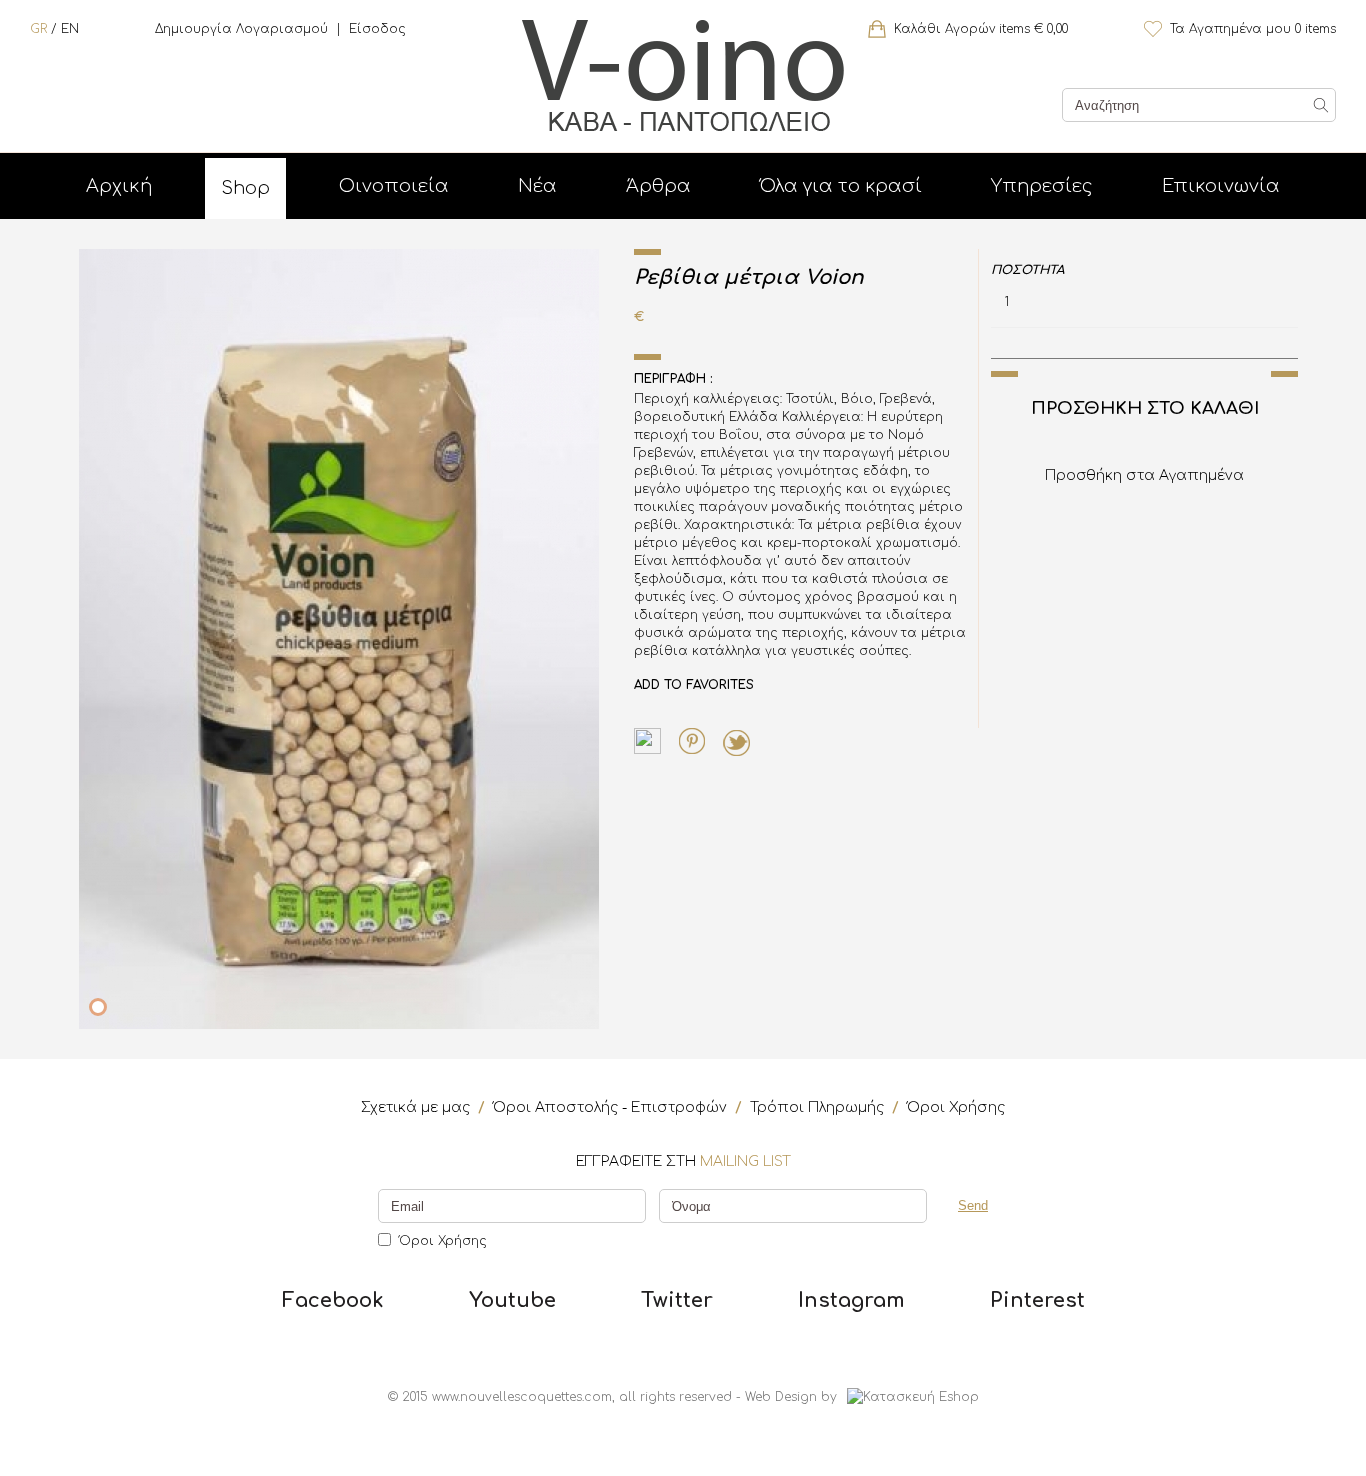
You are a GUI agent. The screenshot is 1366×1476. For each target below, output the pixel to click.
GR (38, 29)
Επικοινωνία (1221, 186)
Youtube (512, 1301)
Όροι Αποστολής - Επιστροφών (610, 1107)
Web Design (781, 1397)
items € (981, 29)
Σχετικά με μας (415, 1107)
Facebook (333, 1301)
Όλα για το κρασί (841, 186)
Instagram (851, 1301)
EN (70, 29)
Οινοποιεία (394, 186)
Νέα (537, 186)
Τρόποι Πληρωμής (817, 1107)
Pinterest (1037, 1301)
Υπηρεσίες (1042, 186)
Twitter (677, 1301)
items (1253, 29)
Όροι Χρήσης (956, 1107)
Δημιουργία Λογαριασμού (241, 29)
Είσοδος (377, 29)
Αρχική (119, 186)
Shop (245, 188)
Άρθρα (658, 186)
